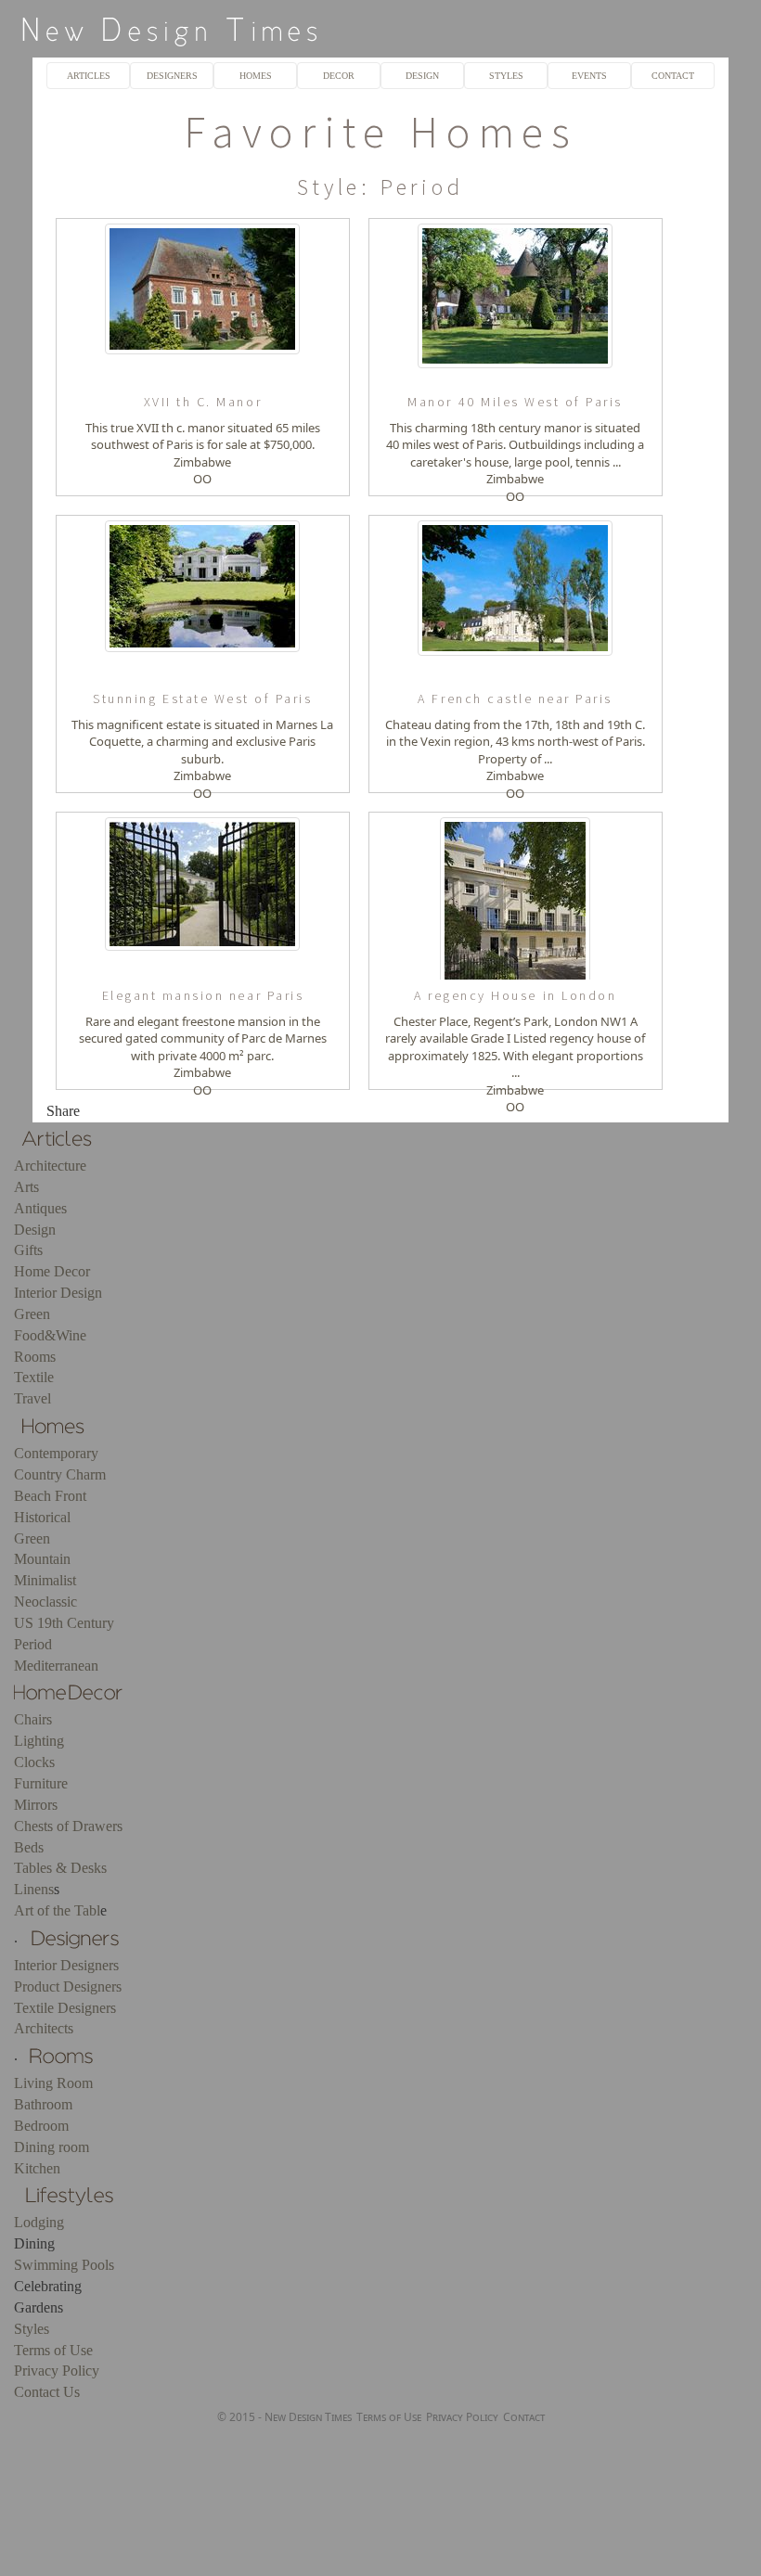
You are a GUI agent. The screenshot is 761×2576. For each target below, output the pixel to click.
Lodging (39, 2222)
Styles (32, 2329)
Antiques (40, 1208)
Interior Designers (66, 1965)
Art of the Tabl (57, 1910)
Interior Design (58, 1293)
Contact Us (47, 2392)
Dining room (52, 2147)
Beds (29, 1847)
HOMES (256, 76)
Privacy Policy (57, 2371)
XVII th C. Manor (203, 402)
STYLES (506, 76)
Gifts (28, 1250)
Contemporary (56, 1453)
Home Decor (52, 1271)
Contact (524, 2417)
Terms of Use (53, 2350)
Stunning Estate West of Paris (202, 698)
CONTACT (673, 76)
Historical (42, 1517)
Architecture (50, 1166)
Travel (32, 1398)
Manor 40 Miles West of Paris (515, 402)
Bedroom (41, 2126)
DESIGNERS (172, 76)
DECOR (339, 76)
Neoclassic (45, 1602)
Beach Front (50, 1496)
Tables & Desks (60, 1868)
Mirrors (36, 1805)
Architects (44, 2028)
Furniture (41, 1783)
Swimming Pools (64, 2265)
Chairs (33, 1719)
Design (35, 1230)
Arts (26, 1187)
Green (32, 1314)
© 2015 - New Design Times (284, 2417)
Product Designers (68, 1986)
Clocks (34, 1762)
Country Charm (60, 1474)
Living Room (53, 2083)
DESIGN (422, 76)
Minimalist (45, 1580)
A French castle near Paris (515, 698)
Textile (34, 1377)
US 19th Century (64, 1623)
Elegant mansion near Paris (203, 995)
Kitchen (37, 2168)
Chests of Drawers (68, 1826)
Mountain (42, 1559)
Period (33, 1644)
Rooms (35, 1357)
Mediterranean (56, 1666)
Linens (34, 1889)
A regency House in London (515, 995)
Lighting (39, 1741)
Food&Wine (50, 1335)
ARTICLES (89, 76)
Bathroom (43, 2104)
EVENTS (589, 76)
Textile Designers (65, 2008)
